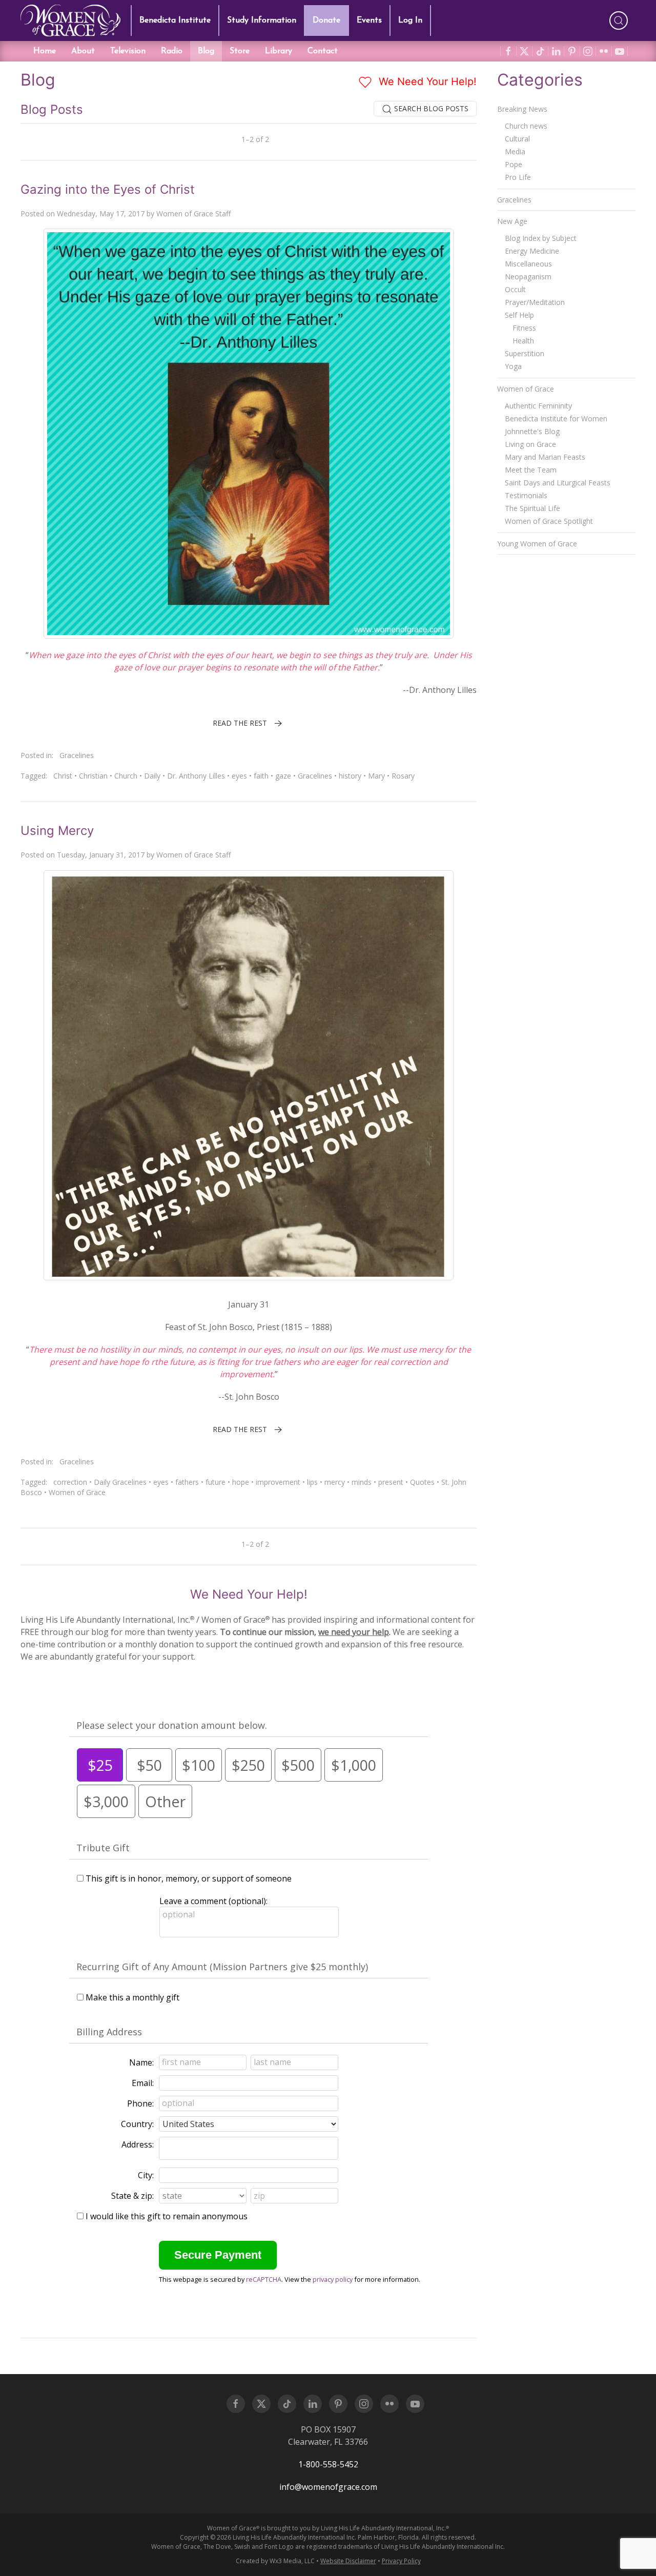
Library (279, 51)
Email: (143, 2083)
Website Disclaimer (348, 2561)
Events (369, 21)
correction (70, 1482)
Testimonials (526, 495)
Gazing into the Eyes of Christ (108, 189)
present (391, 1482)
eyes (239, 776)
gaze (283, 776)
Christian (93, 776)
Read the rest (240, 723)
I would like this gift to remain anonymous (167, 2216)
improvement (278, 1482)
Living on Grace (530, 444)
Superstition (525, 353)
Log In (410, 21)
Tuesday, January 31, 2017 (101, 855)
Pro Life (518, 177)
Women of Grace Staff (193, 213)
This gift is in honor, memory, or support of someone (189, 1878)
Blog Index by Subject (541, 238)
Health (523, 341)
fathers (187, 1482)
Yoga (513, 366)
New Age (512, 221)
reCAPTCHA (264, 2279)
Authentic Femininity (538, 406)
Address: (138, 2144)
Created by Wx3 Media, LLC (275, 2561)
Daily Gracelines (120, 1482)
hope (241, 1482)
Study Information (262, 21)
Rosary (403, 776)
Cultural (517, 139)
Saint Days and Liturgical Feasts (558, 483)
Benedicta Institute (175, 21)
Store (240, 51)
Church (126, 776)
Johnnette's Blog (532, 431)
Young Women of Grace (537, 544)
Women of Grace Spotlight (549, 521)
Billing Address (109, 2032)
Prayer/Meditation (535, 302)
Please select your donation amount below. (172, 1725)
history (350, 776)
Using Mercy (57, 831)
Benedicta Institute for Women (556, 418)
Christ (63, 776)
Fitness (524, 328)
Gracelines (77, 755)
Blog (206, 51)
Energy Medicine (532, 251)
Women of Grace (77, 1492)
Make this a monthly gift (132, 1997)
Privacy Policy (401, 2561)
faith (261, 776)
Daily (152, 776)
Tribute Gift (103, 1848)
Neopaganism (528, 277)
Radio (172, 51)
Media (515, 151)
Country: (137, 2124)
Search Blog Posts (430, 108)
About (83, 51)
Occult (515, 289)
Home (45, 51)
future (216, 1482)
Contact (323, 51)
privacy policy (333, 2279)
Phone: (140, 2103)
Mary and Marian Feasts (545, 457)
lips (312, 1482)
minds (362, 1482)
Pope (514, 164)
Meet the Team (531, 470)
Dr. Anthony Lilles (196, 776)
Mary (376, 776)
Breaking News (522, 109)
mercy (335, 1482)
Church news (526, 126)
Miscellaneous (528, 264)
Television (128, 51)
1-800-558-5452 (328, 2464)
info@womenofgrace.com (328, 2487)
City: (146, 2175)
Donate (326, 21)
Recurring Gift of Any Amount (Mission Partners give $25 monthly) (222, 1967)
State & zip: (132, 2196)
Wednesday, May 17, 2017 (101, 213)
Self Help (519, 315)
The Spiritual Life (532, 508)
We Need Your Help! (426, 81)
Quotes (422, 1482)
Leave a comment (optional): (213, 1901)
